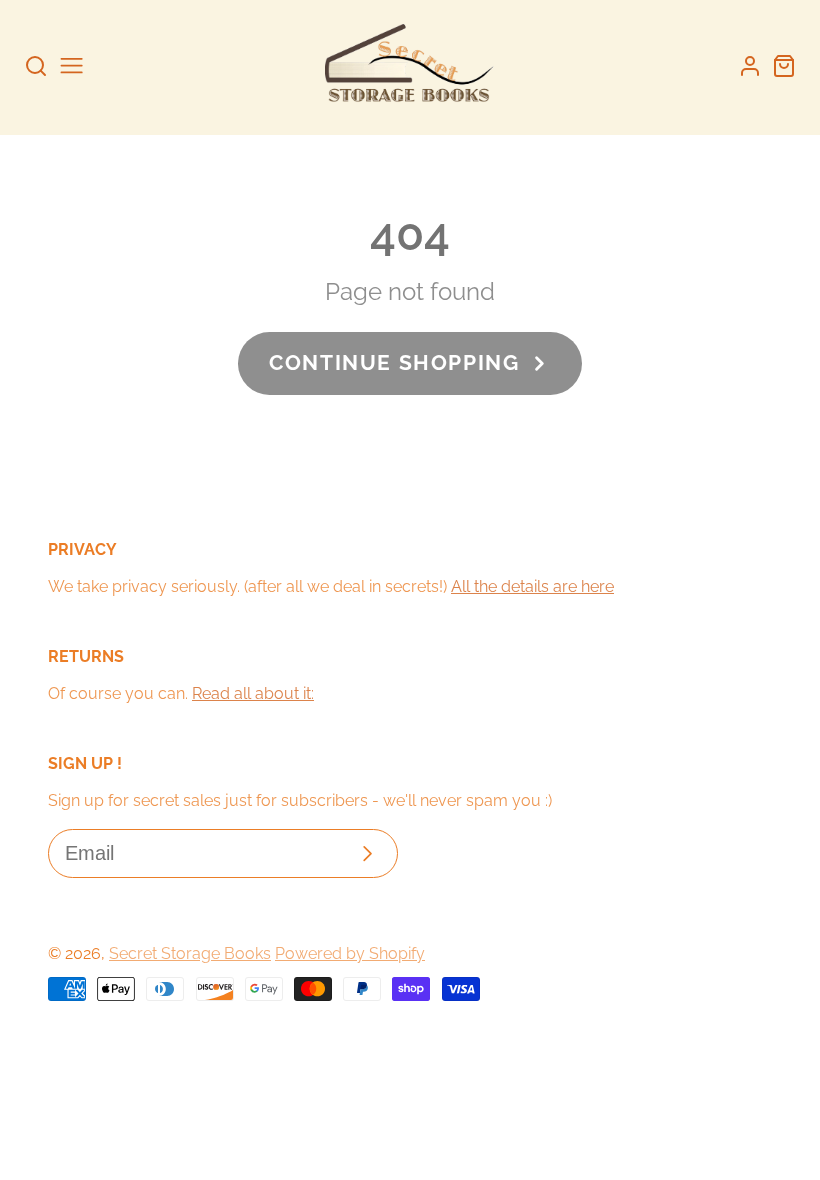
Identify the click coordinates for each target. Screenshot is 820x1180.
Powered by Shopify (350, 953)
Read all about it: (253, 693)
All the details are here (532, 586)
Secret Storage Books (190, 953)
